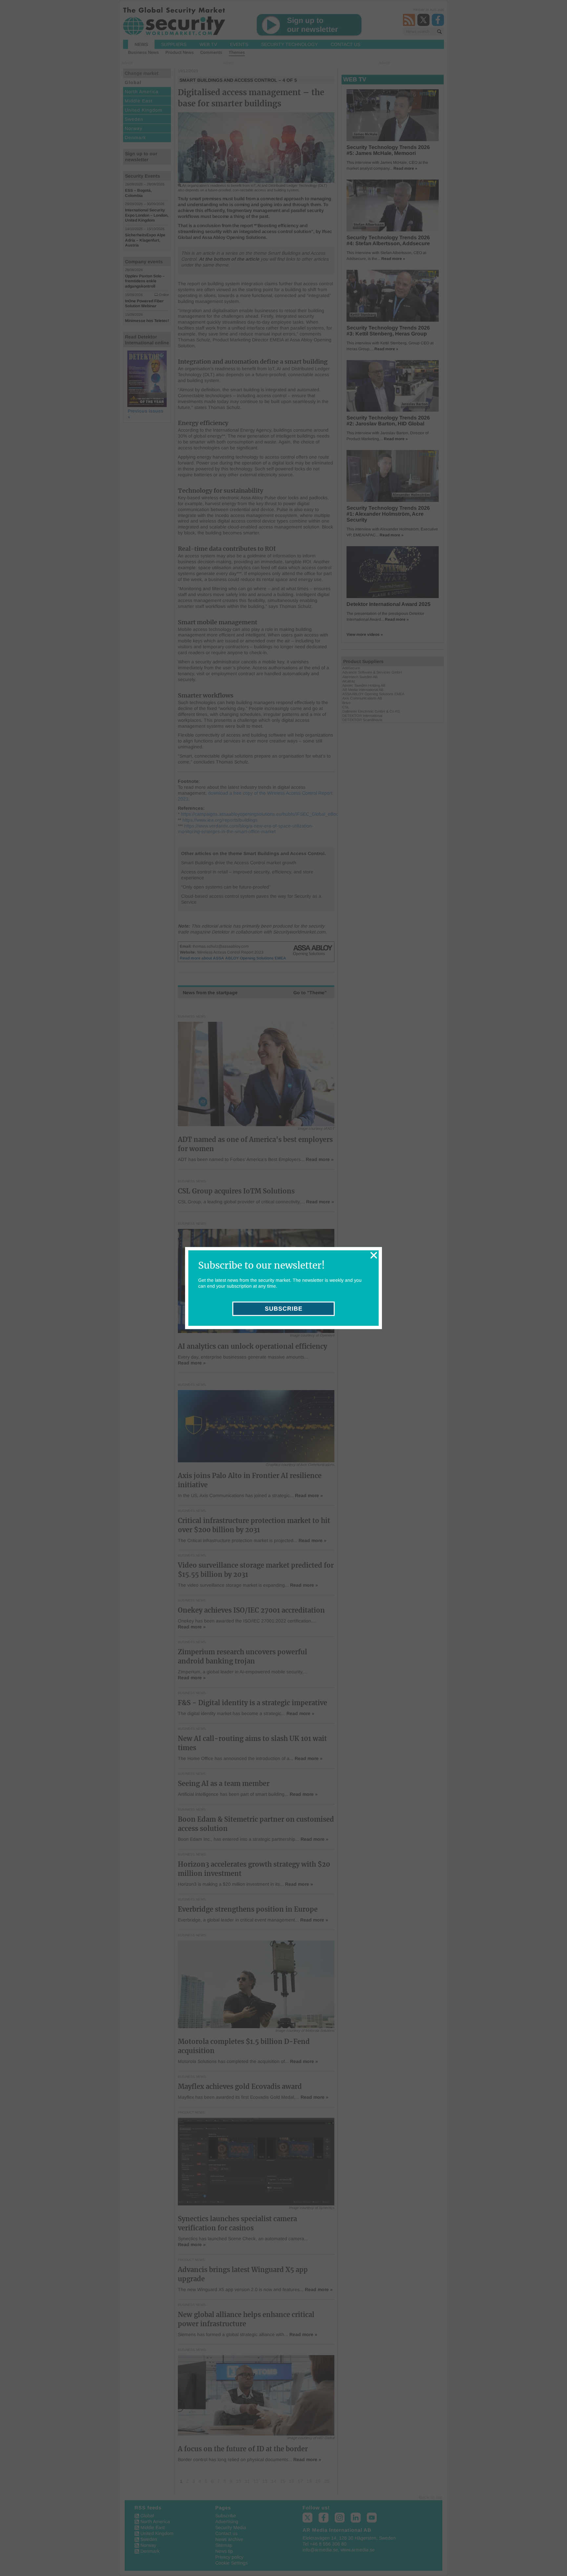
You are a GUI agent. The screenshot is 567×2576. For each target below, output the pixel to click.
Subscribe (284, 1309)
